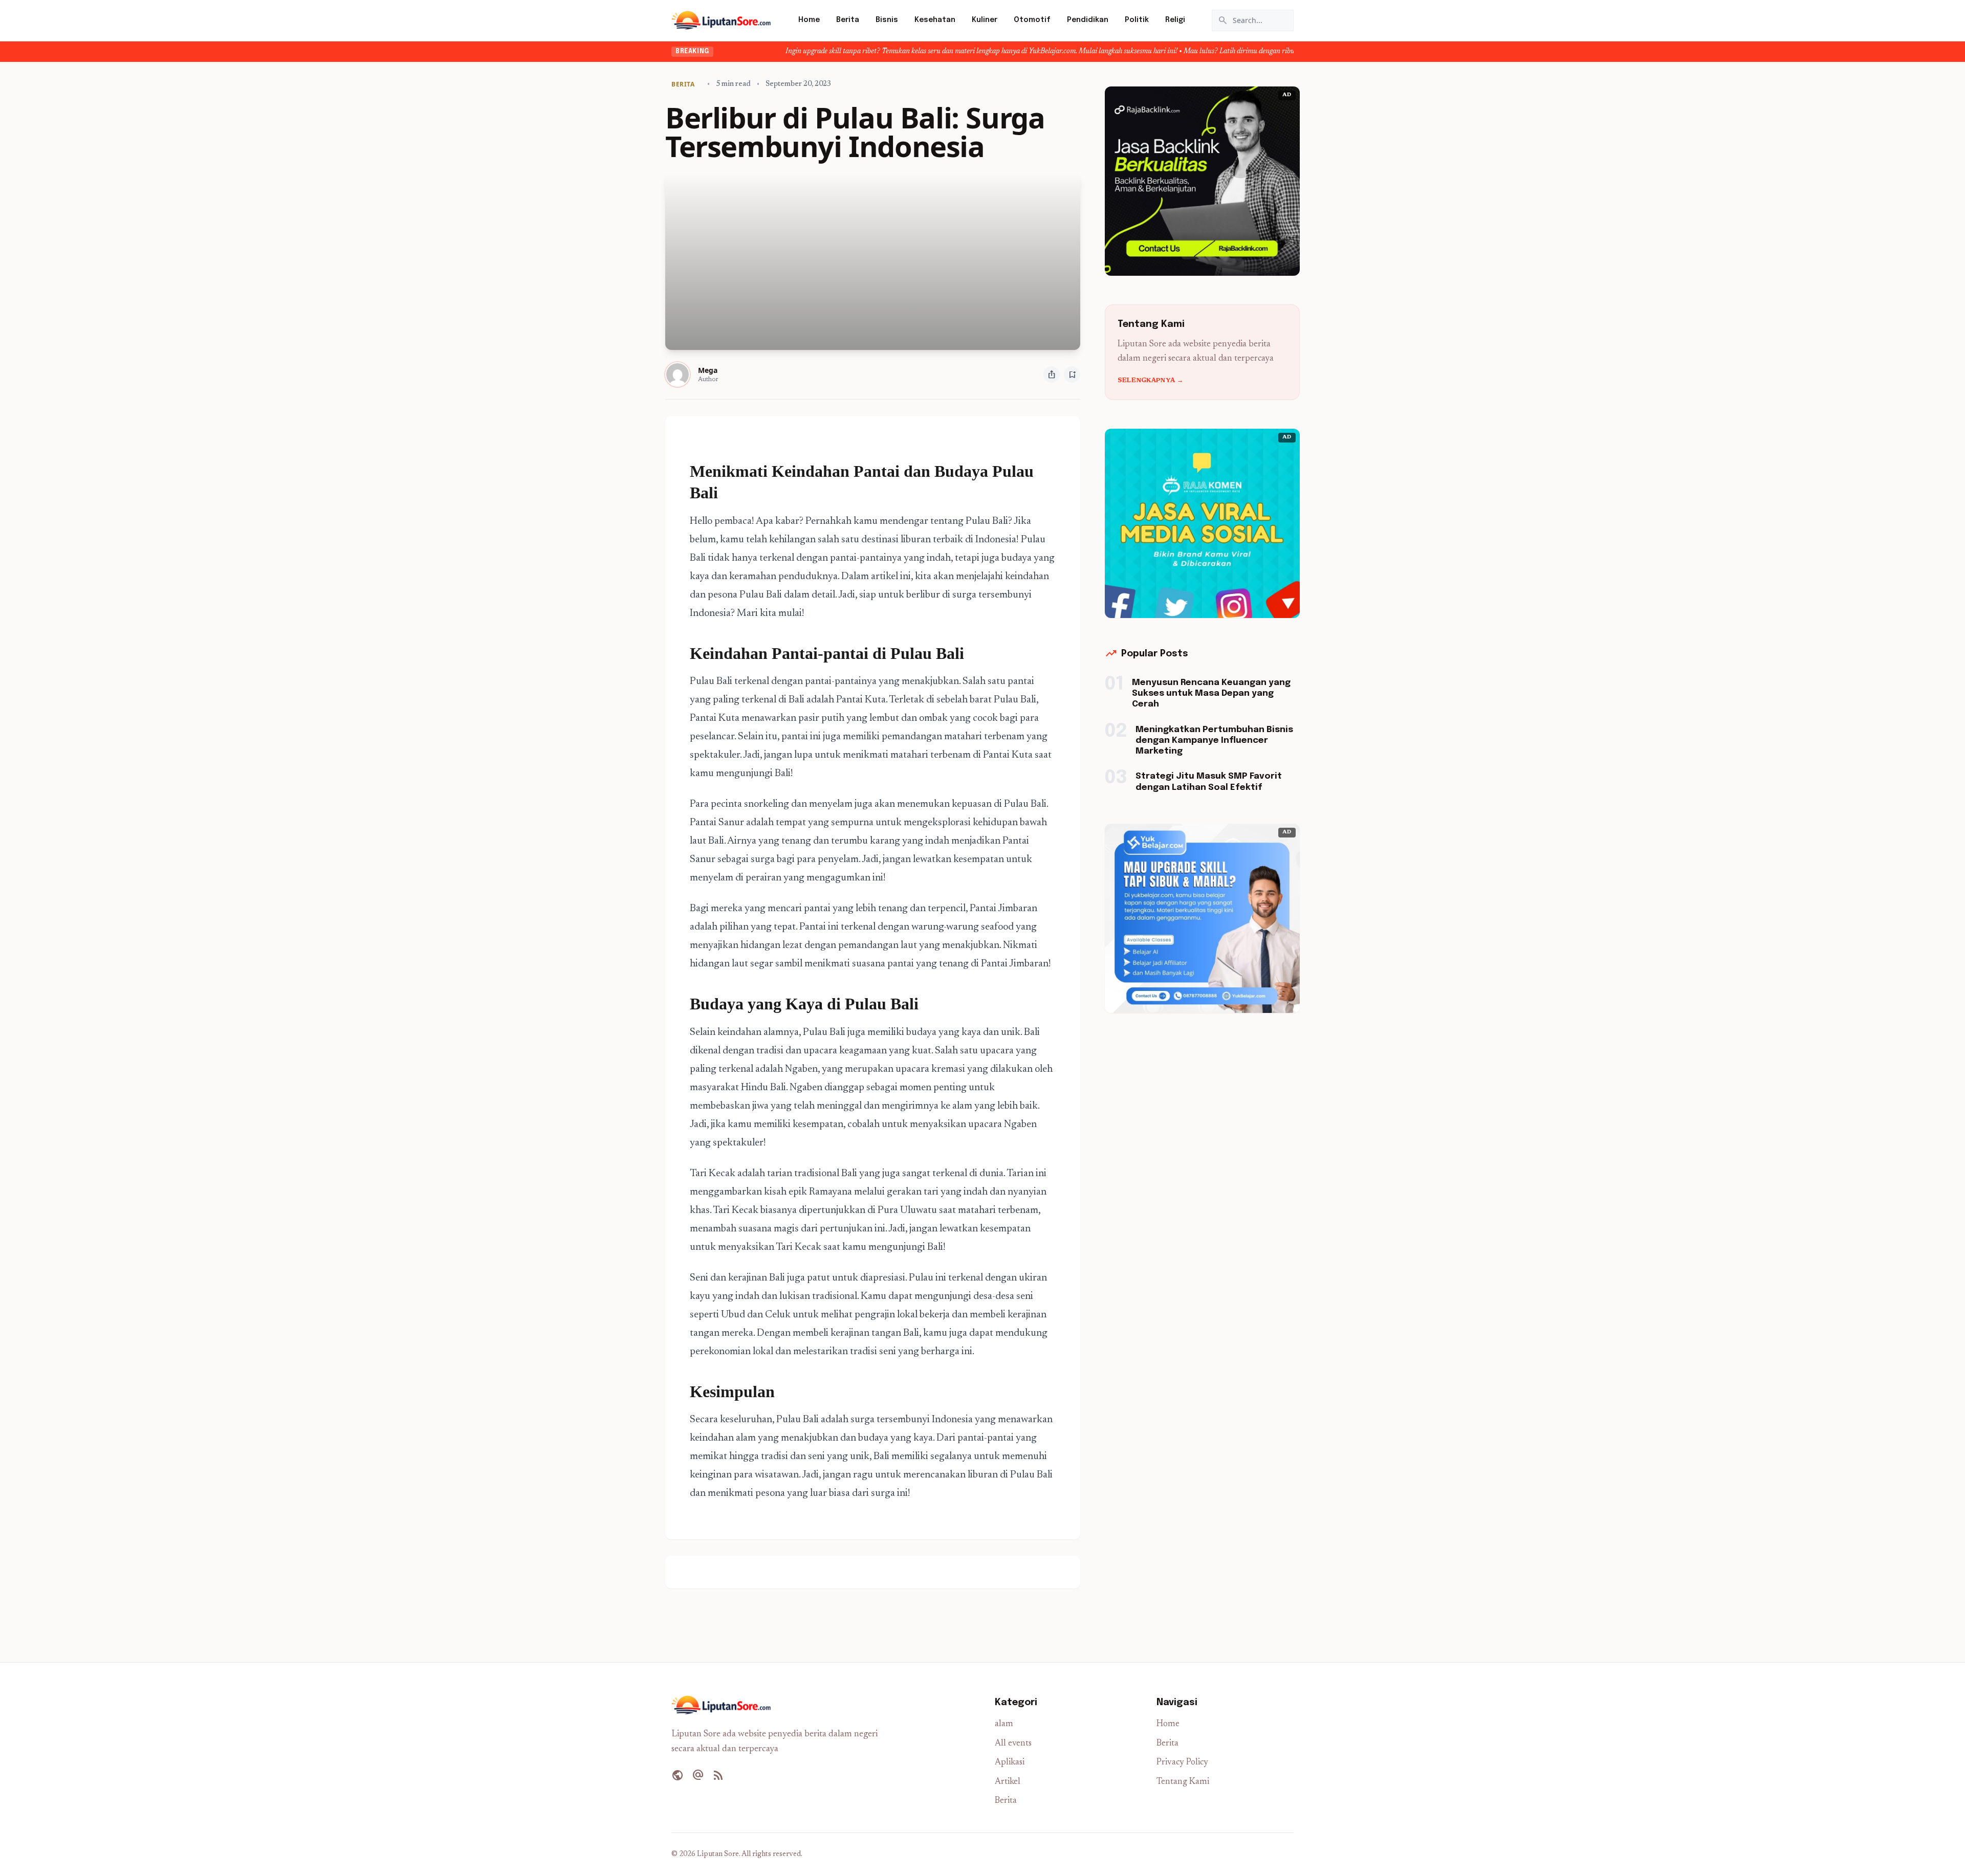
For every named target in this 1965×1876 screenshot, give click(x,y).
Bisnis (887, 20)
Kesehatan (935, 20)
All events (1013, 1744)
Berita (848, 20)
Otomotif (1032, 20)
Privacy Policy (1182, 1763)
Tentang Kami (1183, 1782)
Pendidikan (1088, 20)
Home (809, 20)
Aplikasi (1010, 1763)
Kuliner (985, 20)
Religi (1175, 20)
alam (1004, 1724)
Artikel (1008, 1782)
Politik (1137, 20)
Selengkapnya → (1150, 381)
